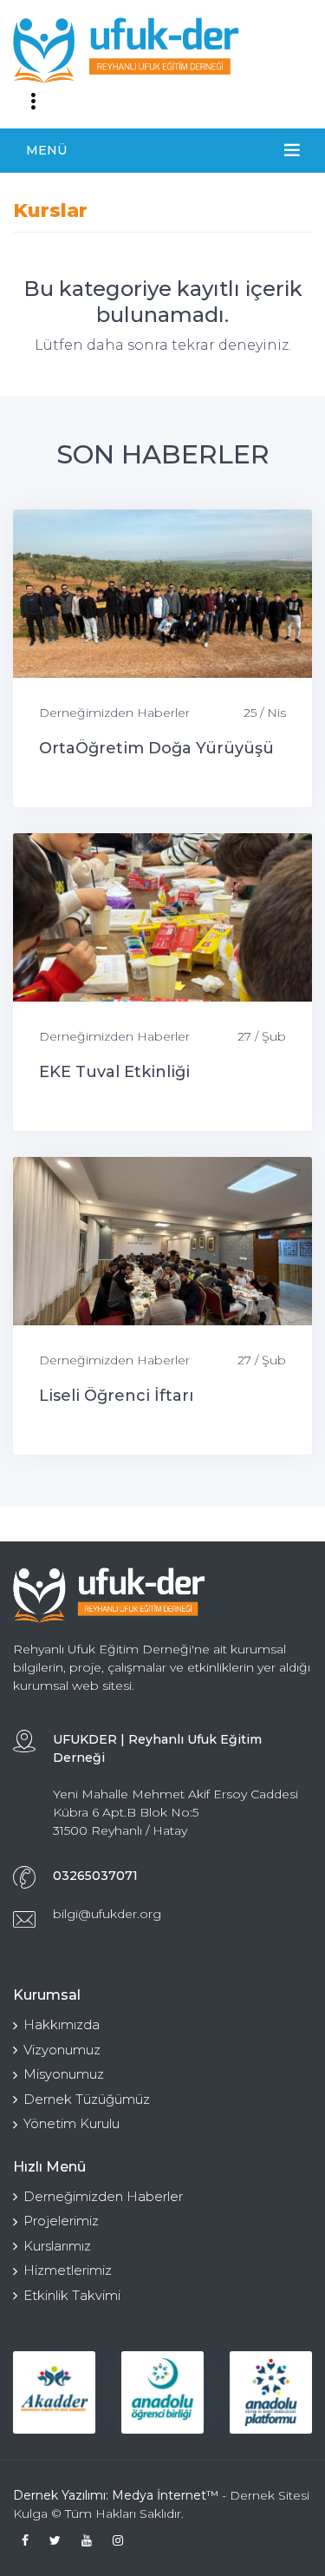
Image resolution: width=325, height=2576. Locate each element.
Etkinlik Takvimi (72, 2295)
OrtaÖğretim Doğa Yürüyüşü (156, 748)
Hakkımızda (62, 2024)
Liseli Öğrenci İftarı (116, 1396)
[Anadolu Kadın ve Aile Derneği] (54, 2392)
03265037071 (95, 1876)
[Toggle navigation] (33, 102)
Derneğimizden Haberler (114, 713)
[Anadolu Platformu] (271, 2392)
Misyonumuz (64, 2074)
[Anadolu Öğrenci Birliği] (162, 2392)
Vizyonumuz (62, 2050)
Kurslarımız (57, 2246)
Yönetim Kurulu (71, 2123)
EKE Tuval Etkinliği (114, 1072)
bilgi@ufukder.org (107, 1914)
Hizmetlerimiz (68, 2270)
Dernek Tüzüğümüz (87, 2099)
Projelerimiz (61, 2221)
